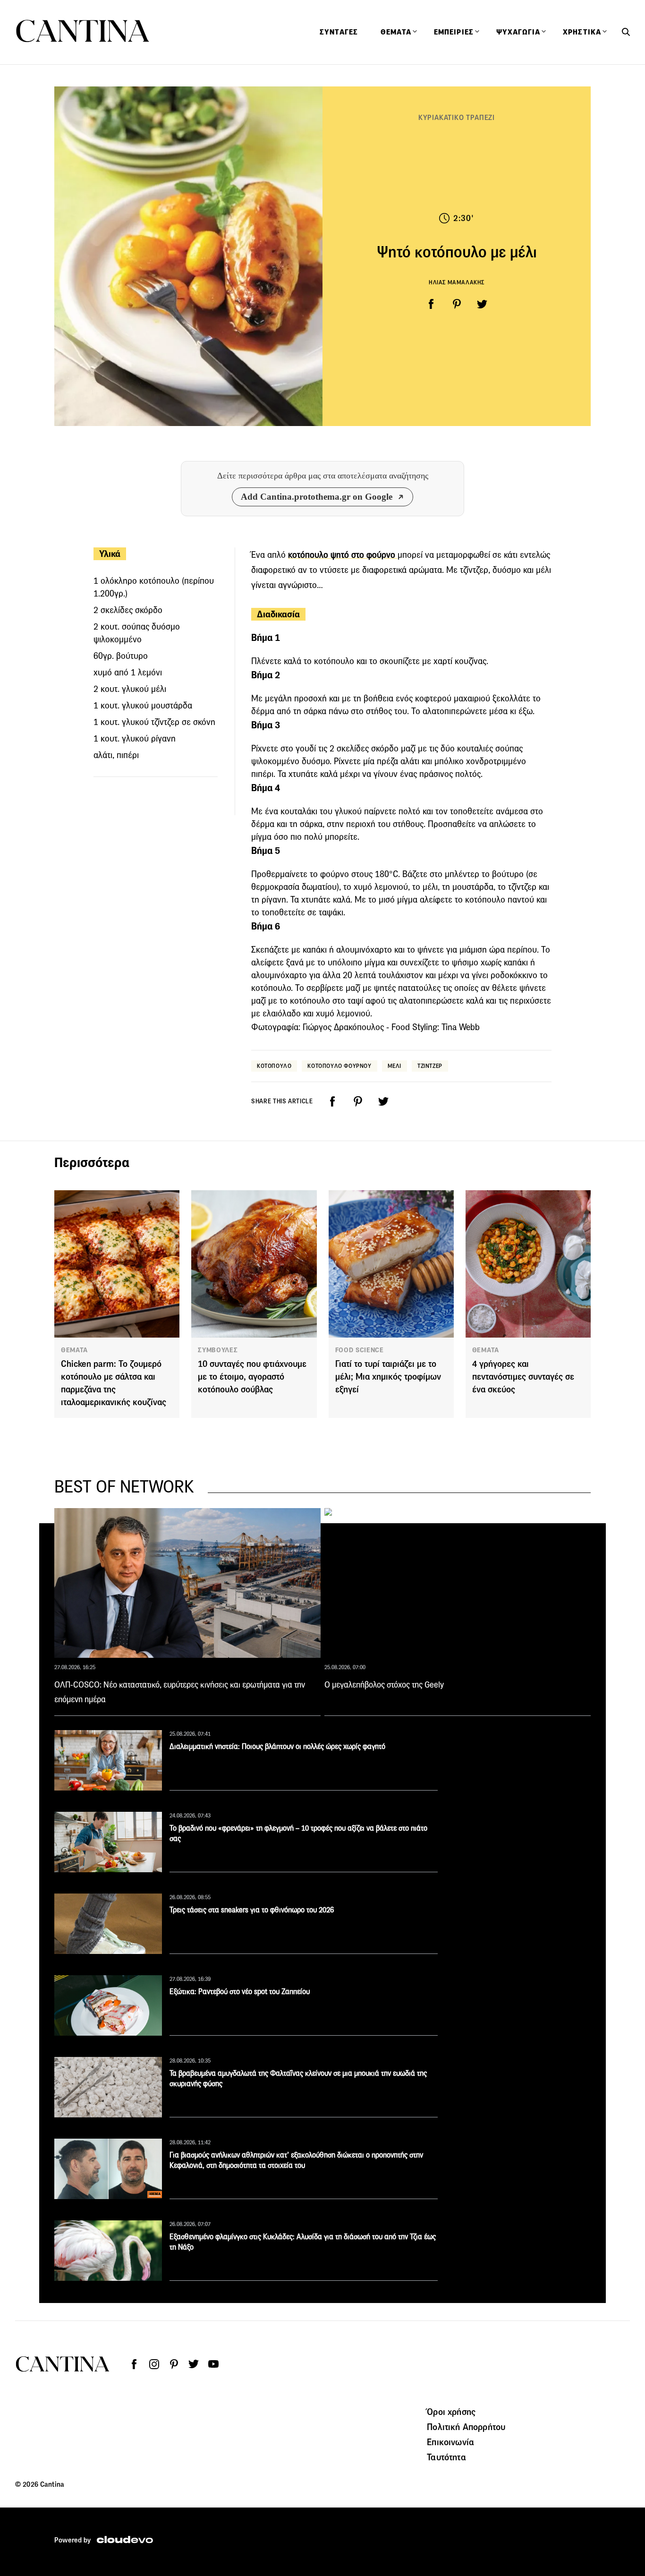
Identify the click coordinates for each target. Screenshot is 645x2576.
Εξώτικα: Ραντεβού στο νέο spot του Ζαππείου (240, 1992)
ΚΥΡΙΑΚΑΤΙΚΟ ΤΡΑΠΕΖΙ (457, 117)
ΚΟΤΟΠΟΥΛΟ (274, 1066)
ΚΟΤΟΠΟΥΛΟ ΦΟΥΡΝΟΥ (339, 1066)
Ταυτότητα (446, 2457)
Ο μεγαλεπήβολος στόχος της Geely (384, 1685)
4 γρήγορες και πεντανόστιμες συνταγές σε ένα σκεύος (523, 1377)
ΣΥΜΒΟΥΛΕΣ (218, 1350)
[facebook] (431, 304)
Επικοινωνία (450, 2442)
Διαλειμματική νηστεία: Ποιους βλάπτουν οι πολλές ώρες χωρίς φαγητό (277, 1746)
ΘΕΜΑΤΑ (74, 1350)
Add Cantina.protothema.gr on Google (317, 497)
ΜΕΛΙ (395, 1066)
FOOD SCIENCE (360, 1350)
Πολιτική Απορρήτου (466, 2427)
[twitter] (482, 304)
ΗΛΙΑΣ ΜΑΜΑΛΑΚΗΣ (457, 282)
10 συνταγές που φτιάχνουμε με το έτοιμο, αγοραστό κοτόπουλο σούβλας (252, 1377)
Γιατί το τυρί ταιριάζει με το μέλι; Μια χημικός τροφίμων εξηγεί (388, 1377)
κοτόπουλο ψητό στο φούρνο (343, 555)
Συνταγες (339, 32)
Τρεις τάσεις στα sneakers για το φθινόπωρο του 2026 (252, 1910)
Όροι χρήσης (451, 2412)
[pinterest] (457, 304)
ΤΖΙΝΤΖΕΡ (430, 1066)
